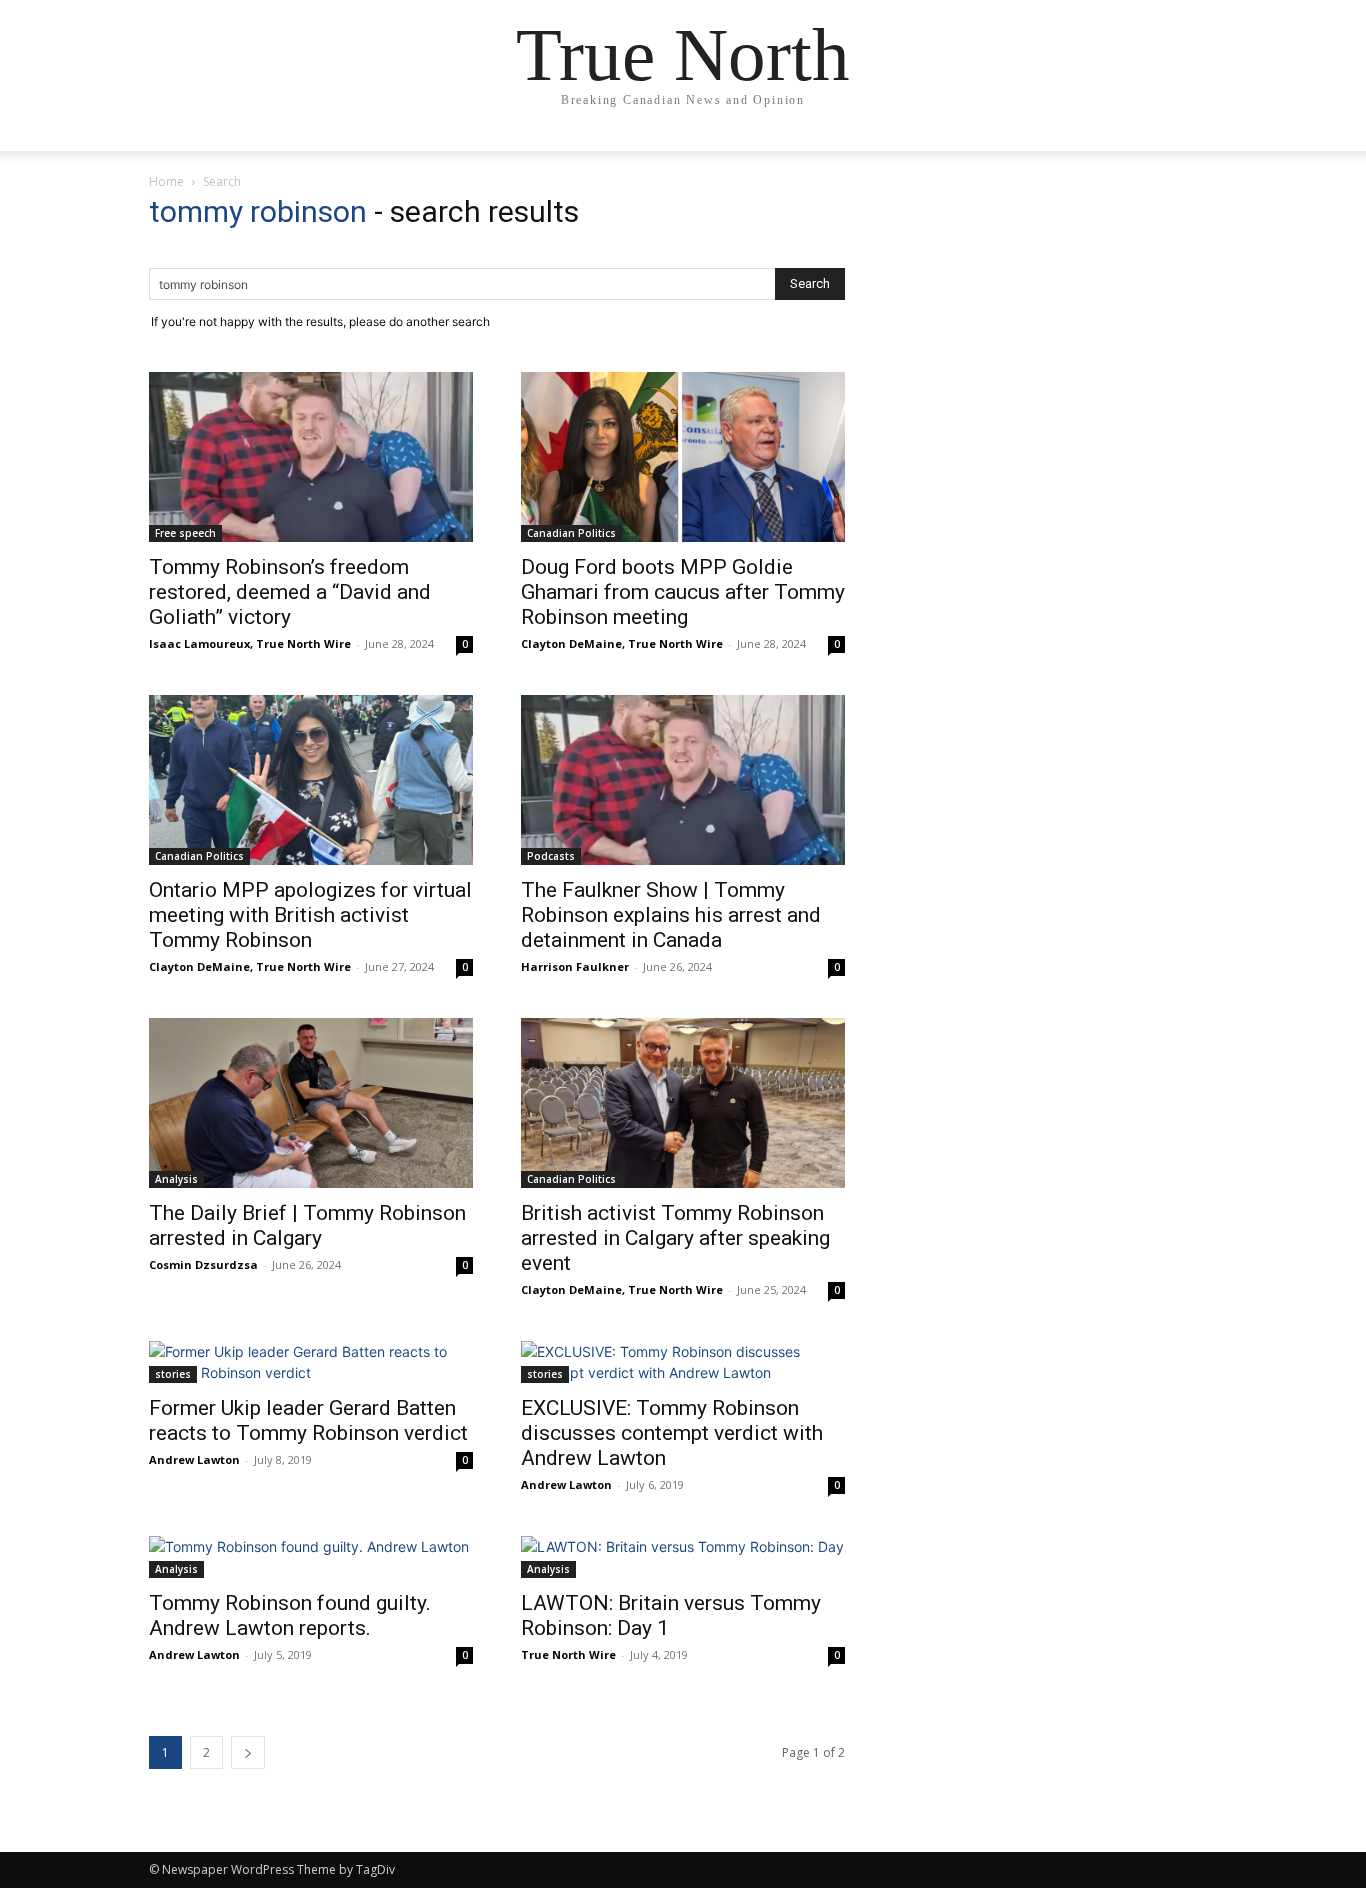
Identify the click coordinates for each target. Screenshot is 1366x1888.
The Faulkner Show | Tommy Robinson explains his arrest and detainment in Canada (671, 915)
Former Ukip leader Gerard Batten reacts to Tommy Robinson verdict (308, 1420)
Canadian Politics (571, 533)
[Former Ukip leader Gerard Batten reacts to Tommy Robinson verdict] (311, 1362)
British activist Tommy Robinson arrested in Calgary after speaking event (675, 1238)
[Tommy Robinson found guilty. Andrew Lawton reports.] (311, 1557)
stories (173, 1374)
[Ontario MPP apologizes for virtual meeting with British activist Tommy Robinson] (311, 780)
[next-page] (248, 1752)
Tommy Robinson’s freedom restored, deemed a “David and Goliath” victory (290, 592)
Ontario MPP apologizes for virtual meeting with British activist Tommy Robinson (310, 915)
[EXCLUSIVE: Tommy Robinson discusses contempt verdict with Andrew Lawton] (683, 1362)
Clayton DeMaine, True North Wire (622, 643)
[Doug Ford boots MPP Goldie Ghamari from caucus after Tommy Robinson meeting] (683, 457)
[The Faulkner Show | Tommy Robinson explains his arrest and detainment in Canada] (683, 780)
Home (166, 181)
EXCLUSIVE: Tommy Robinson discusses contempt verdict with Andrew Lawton (672, 1433)
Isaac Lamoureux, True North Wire (250, 643)
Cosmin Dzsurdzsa (203, 1264)
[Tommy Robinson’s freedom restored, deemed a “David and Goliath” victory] (311, 457)
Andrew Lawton (194, 1459)
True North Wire (568, 1654)
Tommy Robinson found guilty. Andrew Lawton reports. (290, 1615)
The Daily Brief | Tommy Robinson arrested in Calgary (307, 1225)
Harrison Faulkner (575, 966)
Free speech (185, 533)
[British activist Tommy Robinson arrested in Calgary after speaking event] (683, 1103)
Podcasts (551, 856)
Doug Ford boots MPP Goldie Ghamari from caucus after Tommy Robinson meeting (683, 592)
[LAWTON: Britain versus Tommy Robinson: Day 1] (683, 1557)
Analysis (176, 1179)
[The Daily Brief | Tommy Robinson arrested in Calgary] (311, 1103)
